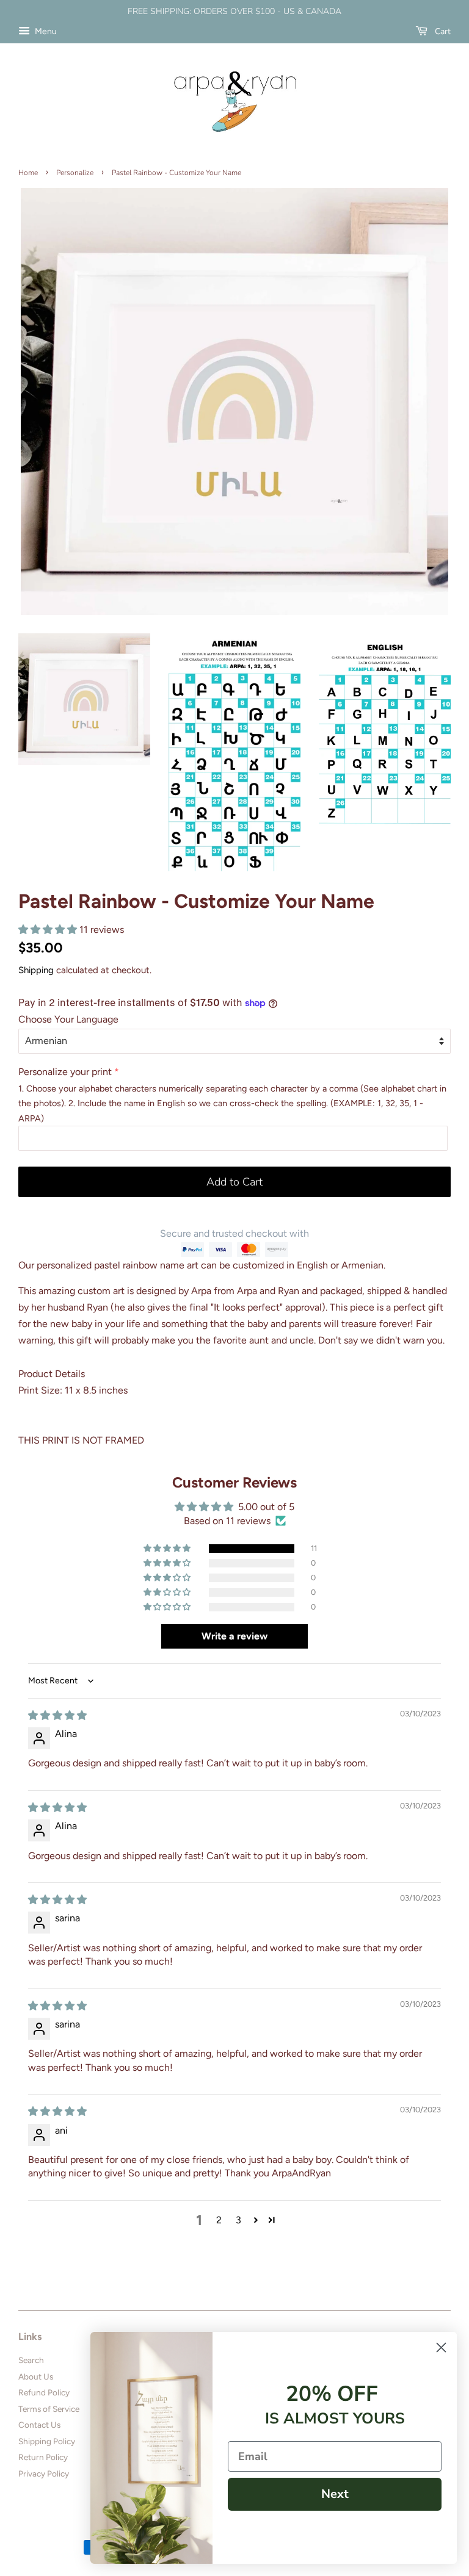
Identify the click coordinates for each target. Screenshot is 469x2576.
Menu (45, 31)
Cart (442, 31)
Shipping (36, 970)
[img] (57, 1715)
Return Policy (43, 2457)
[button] (49, 930)
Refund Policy (44, 2392)
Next (335, 2494)
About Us (36, 2376)
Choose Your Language (68, 1019)
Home (28, 173)
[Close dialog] (441, 2348)
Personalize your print (65, 1072)
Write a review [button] (234, 1636)
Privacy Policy (44, 2473)
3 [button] (238, 2220)
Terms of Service (49, 2409)
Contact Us (39, 2425)
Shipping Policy (47, 2441)
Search (31, 2360)
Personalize (75, 173)
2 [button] (219, 2220)
